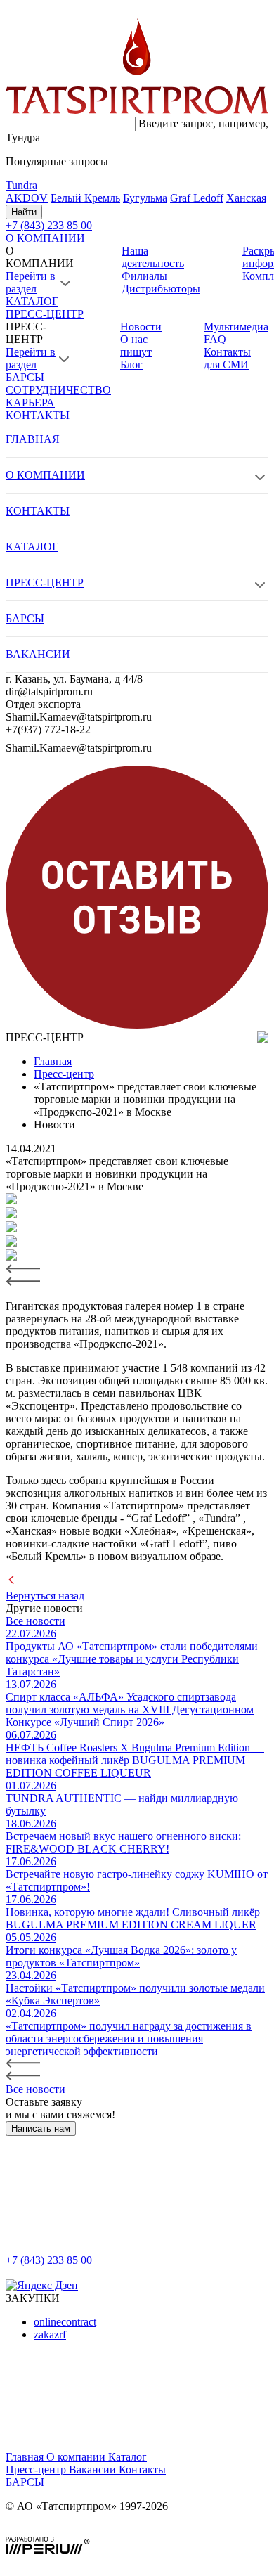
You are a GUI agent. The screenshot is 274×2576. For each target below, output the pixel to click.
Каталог (128, 2457)
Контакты (142, 2469)
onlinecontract (65, 2322)
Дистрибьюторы (161, 289)
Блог (131, 365)
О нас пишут (136, 346)
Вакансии (94, 2469)
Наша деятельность (153, 257)
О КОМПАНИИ (45, 238)
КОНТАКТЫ (38, 415)
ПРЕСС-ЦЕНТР (45, 314)
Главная (26, 2457)
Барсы (25, 2482)
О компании (77, 2457)
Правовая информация (60, 2530)
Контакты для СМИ (227, 358)
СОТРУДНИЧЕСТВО (58, 390)
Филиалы (144, 276)
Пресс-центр (37, 2469)
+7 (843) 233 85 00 (49, 2260)
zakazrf (50, 2334)
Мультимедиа (236, 327)
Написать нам (41, 2129)
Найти (24, 212)
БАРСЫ (25, 377)
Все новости (35, 1621)
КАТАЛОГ (32, 301)
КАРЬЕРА (30, 402)
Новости (141, 327)
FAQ (215, 339)
